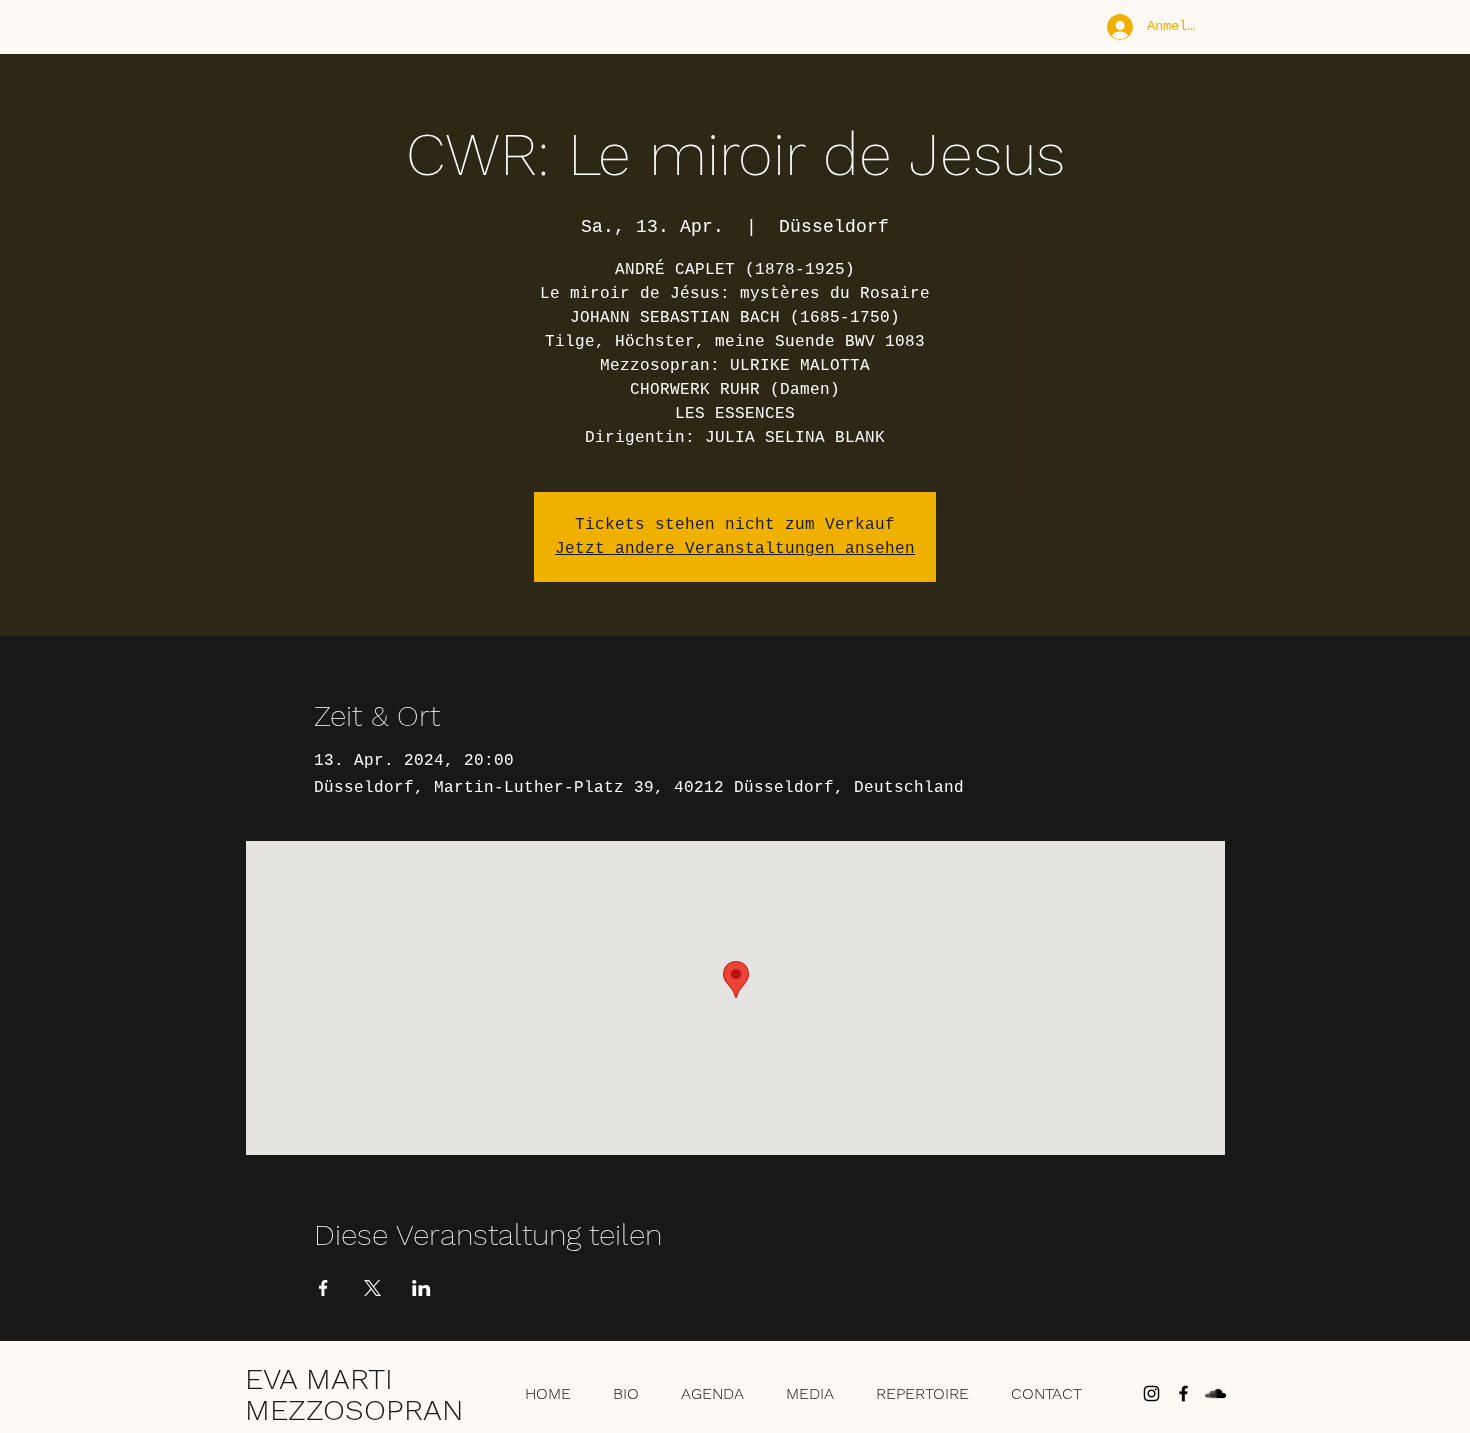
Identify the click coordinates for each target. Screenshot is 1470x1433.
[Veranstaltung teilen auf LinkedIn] (421, 1288)
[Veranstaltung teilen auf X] (372, 1288)
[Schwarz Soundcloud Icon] (1215, 1393)
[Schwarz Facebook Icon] (1183, 1393)
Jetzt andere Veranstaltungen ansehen (735, 549)
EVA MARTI (319, 1378)
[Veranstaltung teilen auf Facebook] (323, 1288)
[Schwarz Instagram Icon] (1151, 1393)
